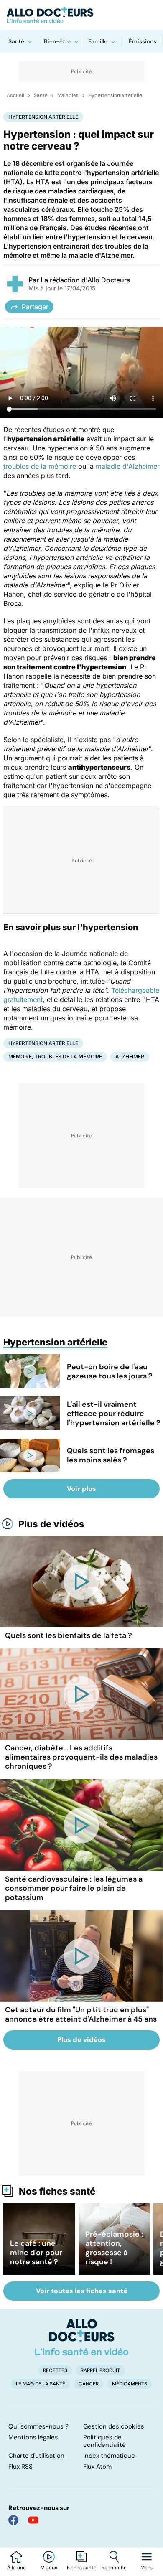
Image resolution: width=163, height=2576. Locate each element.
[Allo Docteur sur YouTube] (33, 2520)
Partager (35, 307)
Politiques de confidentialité (104, 2441)
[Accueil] (82, 2337)
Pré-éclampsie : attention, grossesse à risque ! (114, 2248)
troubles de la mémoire (40, 466)
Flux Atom (97, 2467)
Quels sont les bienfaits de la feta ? (69, 1635)
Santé (16, 41)
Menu (147, 2568)
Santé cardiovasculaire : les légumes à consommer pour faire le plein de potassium (74, 1888)
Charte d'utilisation (36, 2456)
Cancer (89, 2384)
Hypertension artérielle (115, 95)
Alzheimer (130, 1057)
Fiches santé (82, 2568)
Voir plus (81, 1489)
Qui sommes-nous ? (38, 2426)
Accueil (15, 95)
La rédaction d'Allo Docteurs (85, 280)
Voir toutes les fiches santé (82, 2291)
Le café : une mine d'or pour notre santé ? (36, 2253)
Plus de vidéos (51, 1524)
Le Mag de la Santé (41, 2384)
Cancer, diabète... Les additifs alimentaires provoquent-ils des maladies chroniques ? (81, 1757)
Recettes (55, 2370)
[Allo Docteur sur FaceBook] (13, 2520)
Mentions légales (33, 2437)
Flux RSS (20, 2467)
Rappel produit (100, 2370)
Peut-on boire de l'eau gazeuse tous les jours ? (110, 1371)
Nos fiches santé (57, 2191)
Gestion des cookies (114, 2426)
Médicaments (130, 2384)
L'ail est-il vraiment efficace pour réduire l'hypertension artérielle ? (114, 1414)
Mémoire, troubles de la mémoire (55, 1057)
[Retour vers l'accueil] (81, 15)
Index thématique (109, 2456)
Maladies (68, 95)
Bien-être (57, 41)
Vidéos (49, 2568)
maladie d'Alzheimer (128, 466)
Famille (98, 41)
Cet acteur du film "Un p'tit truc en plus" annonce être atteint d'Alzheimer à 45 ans (81, 2014)
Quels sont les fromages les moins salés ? (111, 1455)
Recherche (114, 2568)
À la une (17, 2568)
